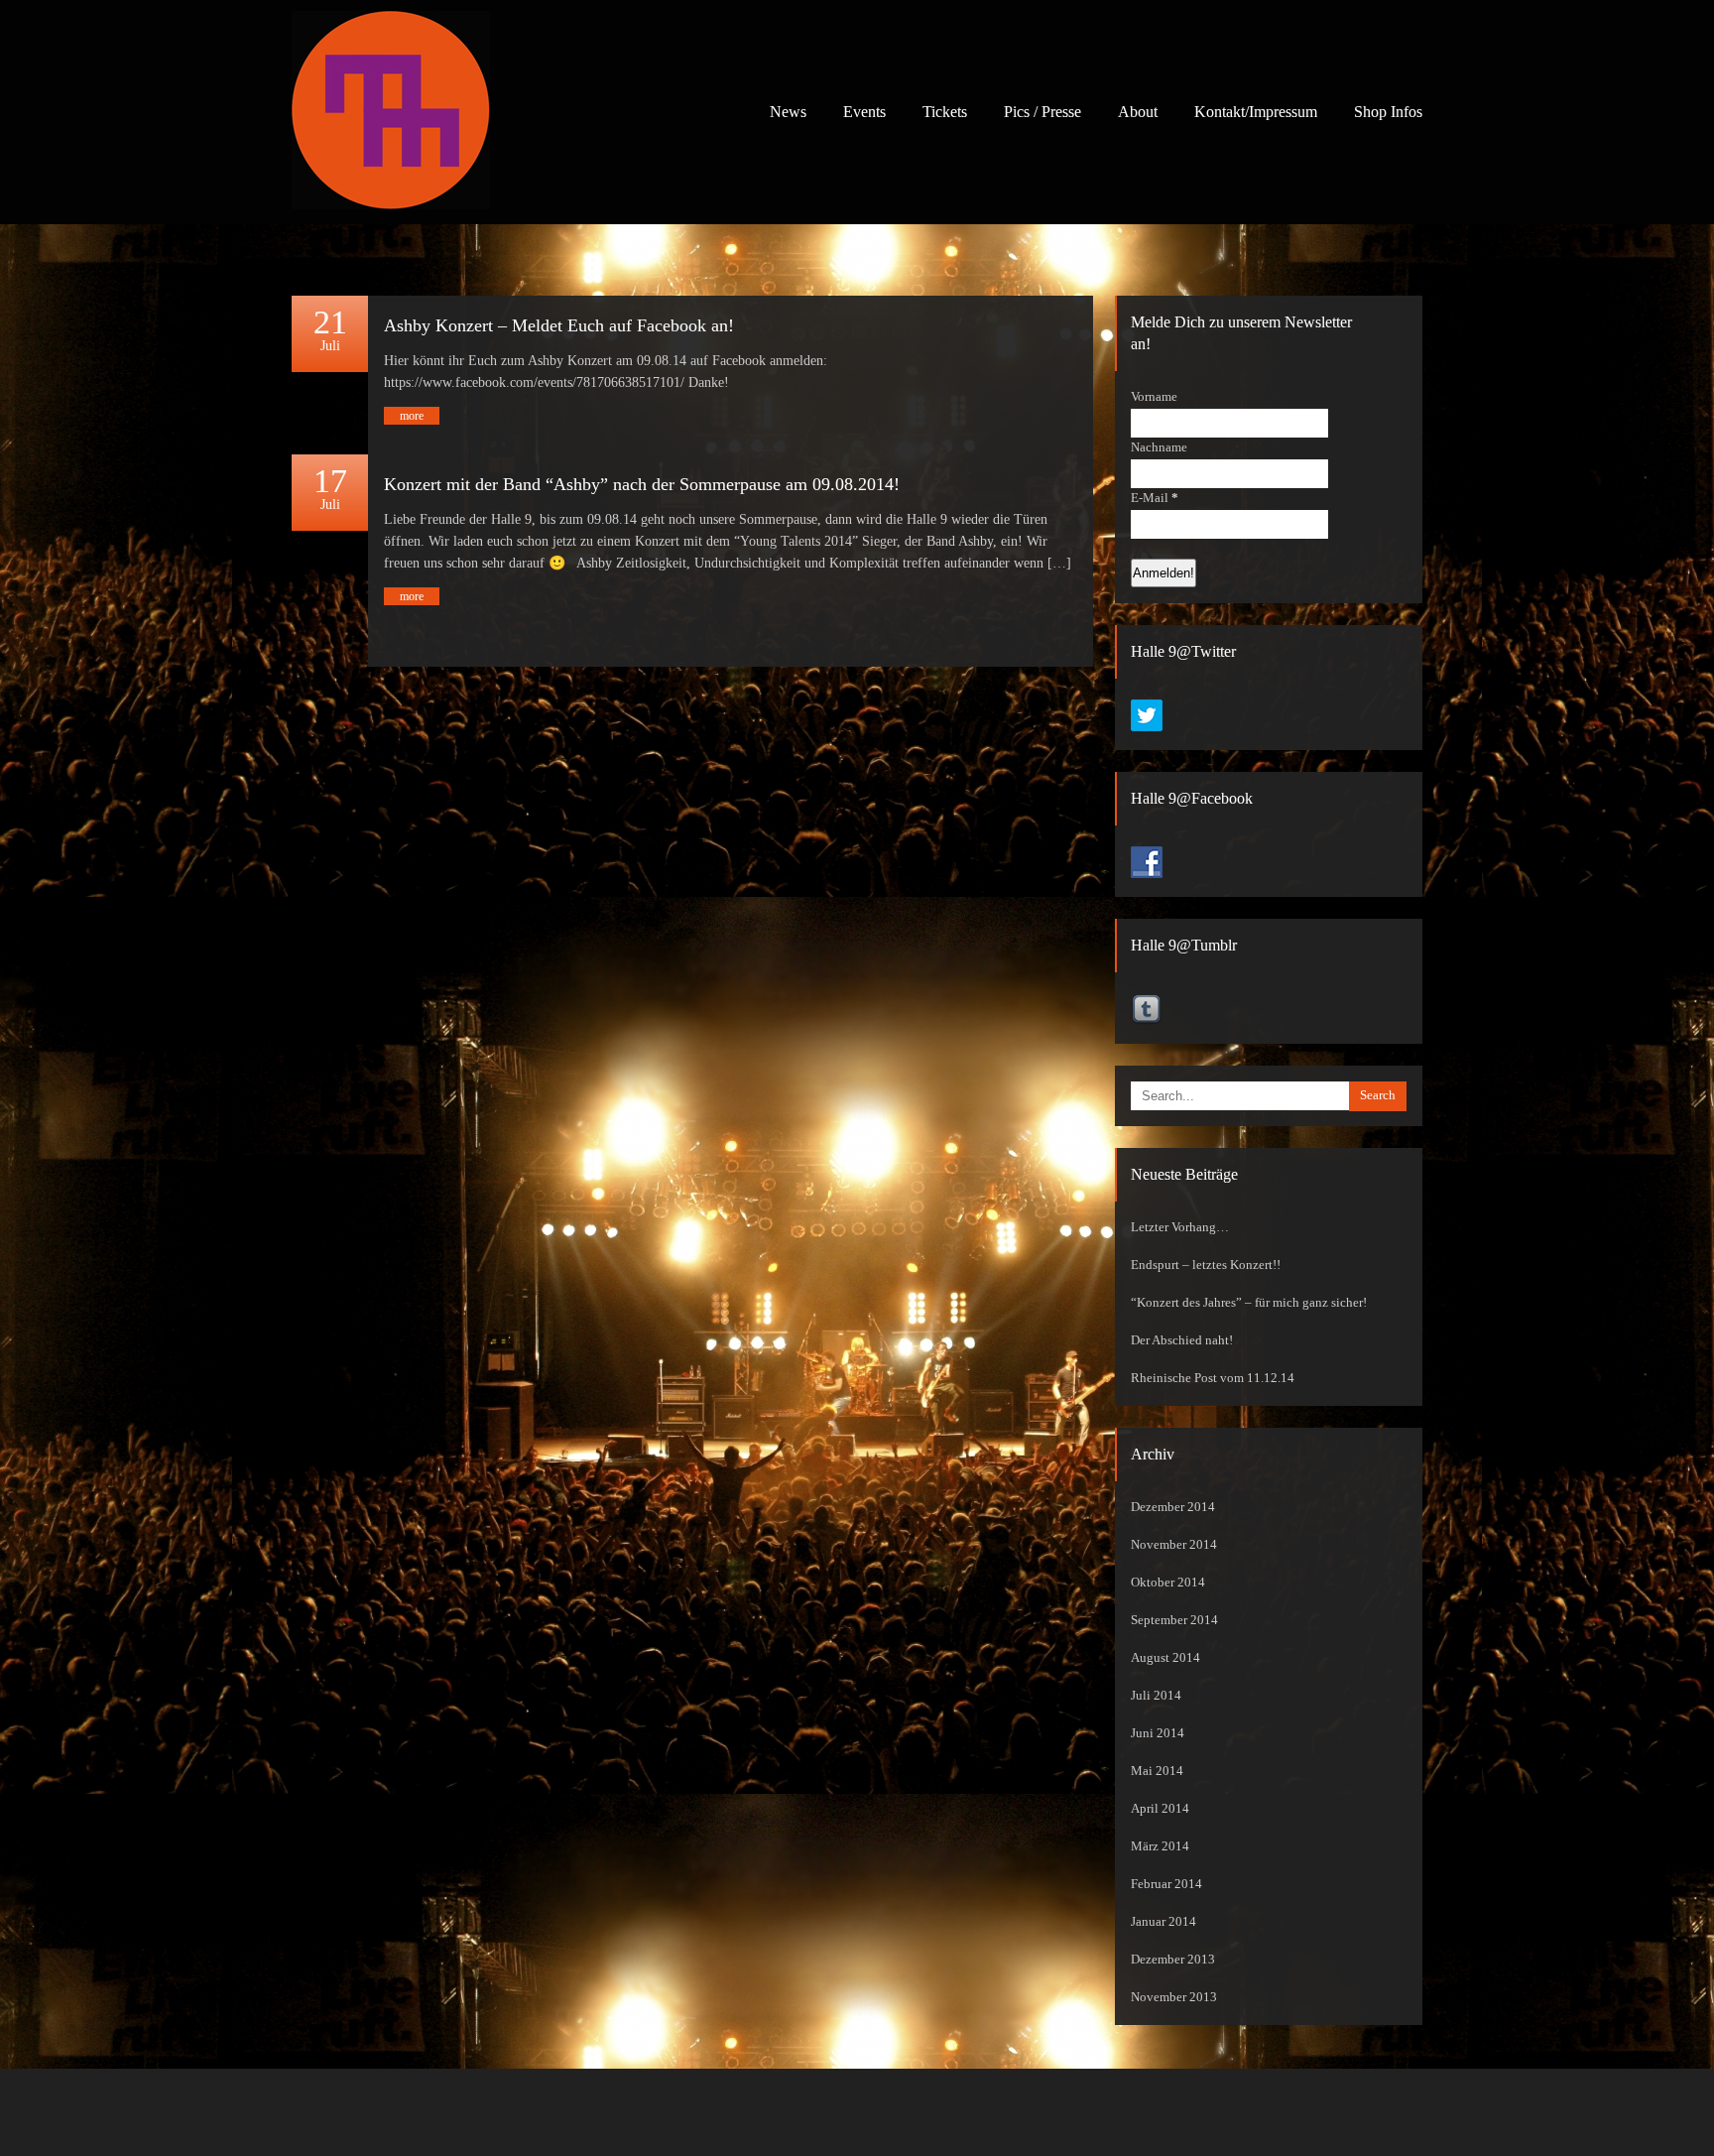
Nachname (1159, 447)
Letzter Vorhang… (1180, 1227)
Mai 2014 (1157, 1771)
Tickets (945, 112)
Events (864, 112)
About (1138, 112)
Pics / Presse (1042, 112)
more (412, 416)
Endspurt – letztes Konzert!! (1206, 1265)
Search (1378, 1095)
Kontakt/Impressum (1256, 112)
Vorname (1154, 397)
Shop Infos (1388, 112)
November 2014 (1174, 1545)
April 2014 (1160, 1809)
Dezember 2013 (1173, 1960)
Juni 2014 (1158, 1733)
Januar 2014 (1163, 1922)
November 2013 (1174, 1997)
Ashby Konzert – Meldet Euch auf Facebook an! (559, 325)
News (788, 112)
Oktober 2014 (1168, 1583)
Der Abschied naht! (1182, 1340)
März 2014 (1160, 1846)
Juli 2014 (1156, 1696)
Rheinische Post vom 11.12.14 (1213, 1378)
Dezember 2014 (1173, 1507)
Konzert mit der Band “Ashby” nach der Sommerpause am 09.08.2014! (642, 484)
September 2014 (1174, 1620)
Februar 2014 (1166, 1884)
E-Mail (1155, 498)
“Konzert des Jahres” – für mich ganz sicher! (1249, 1303)
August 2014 (1165, 1658)
